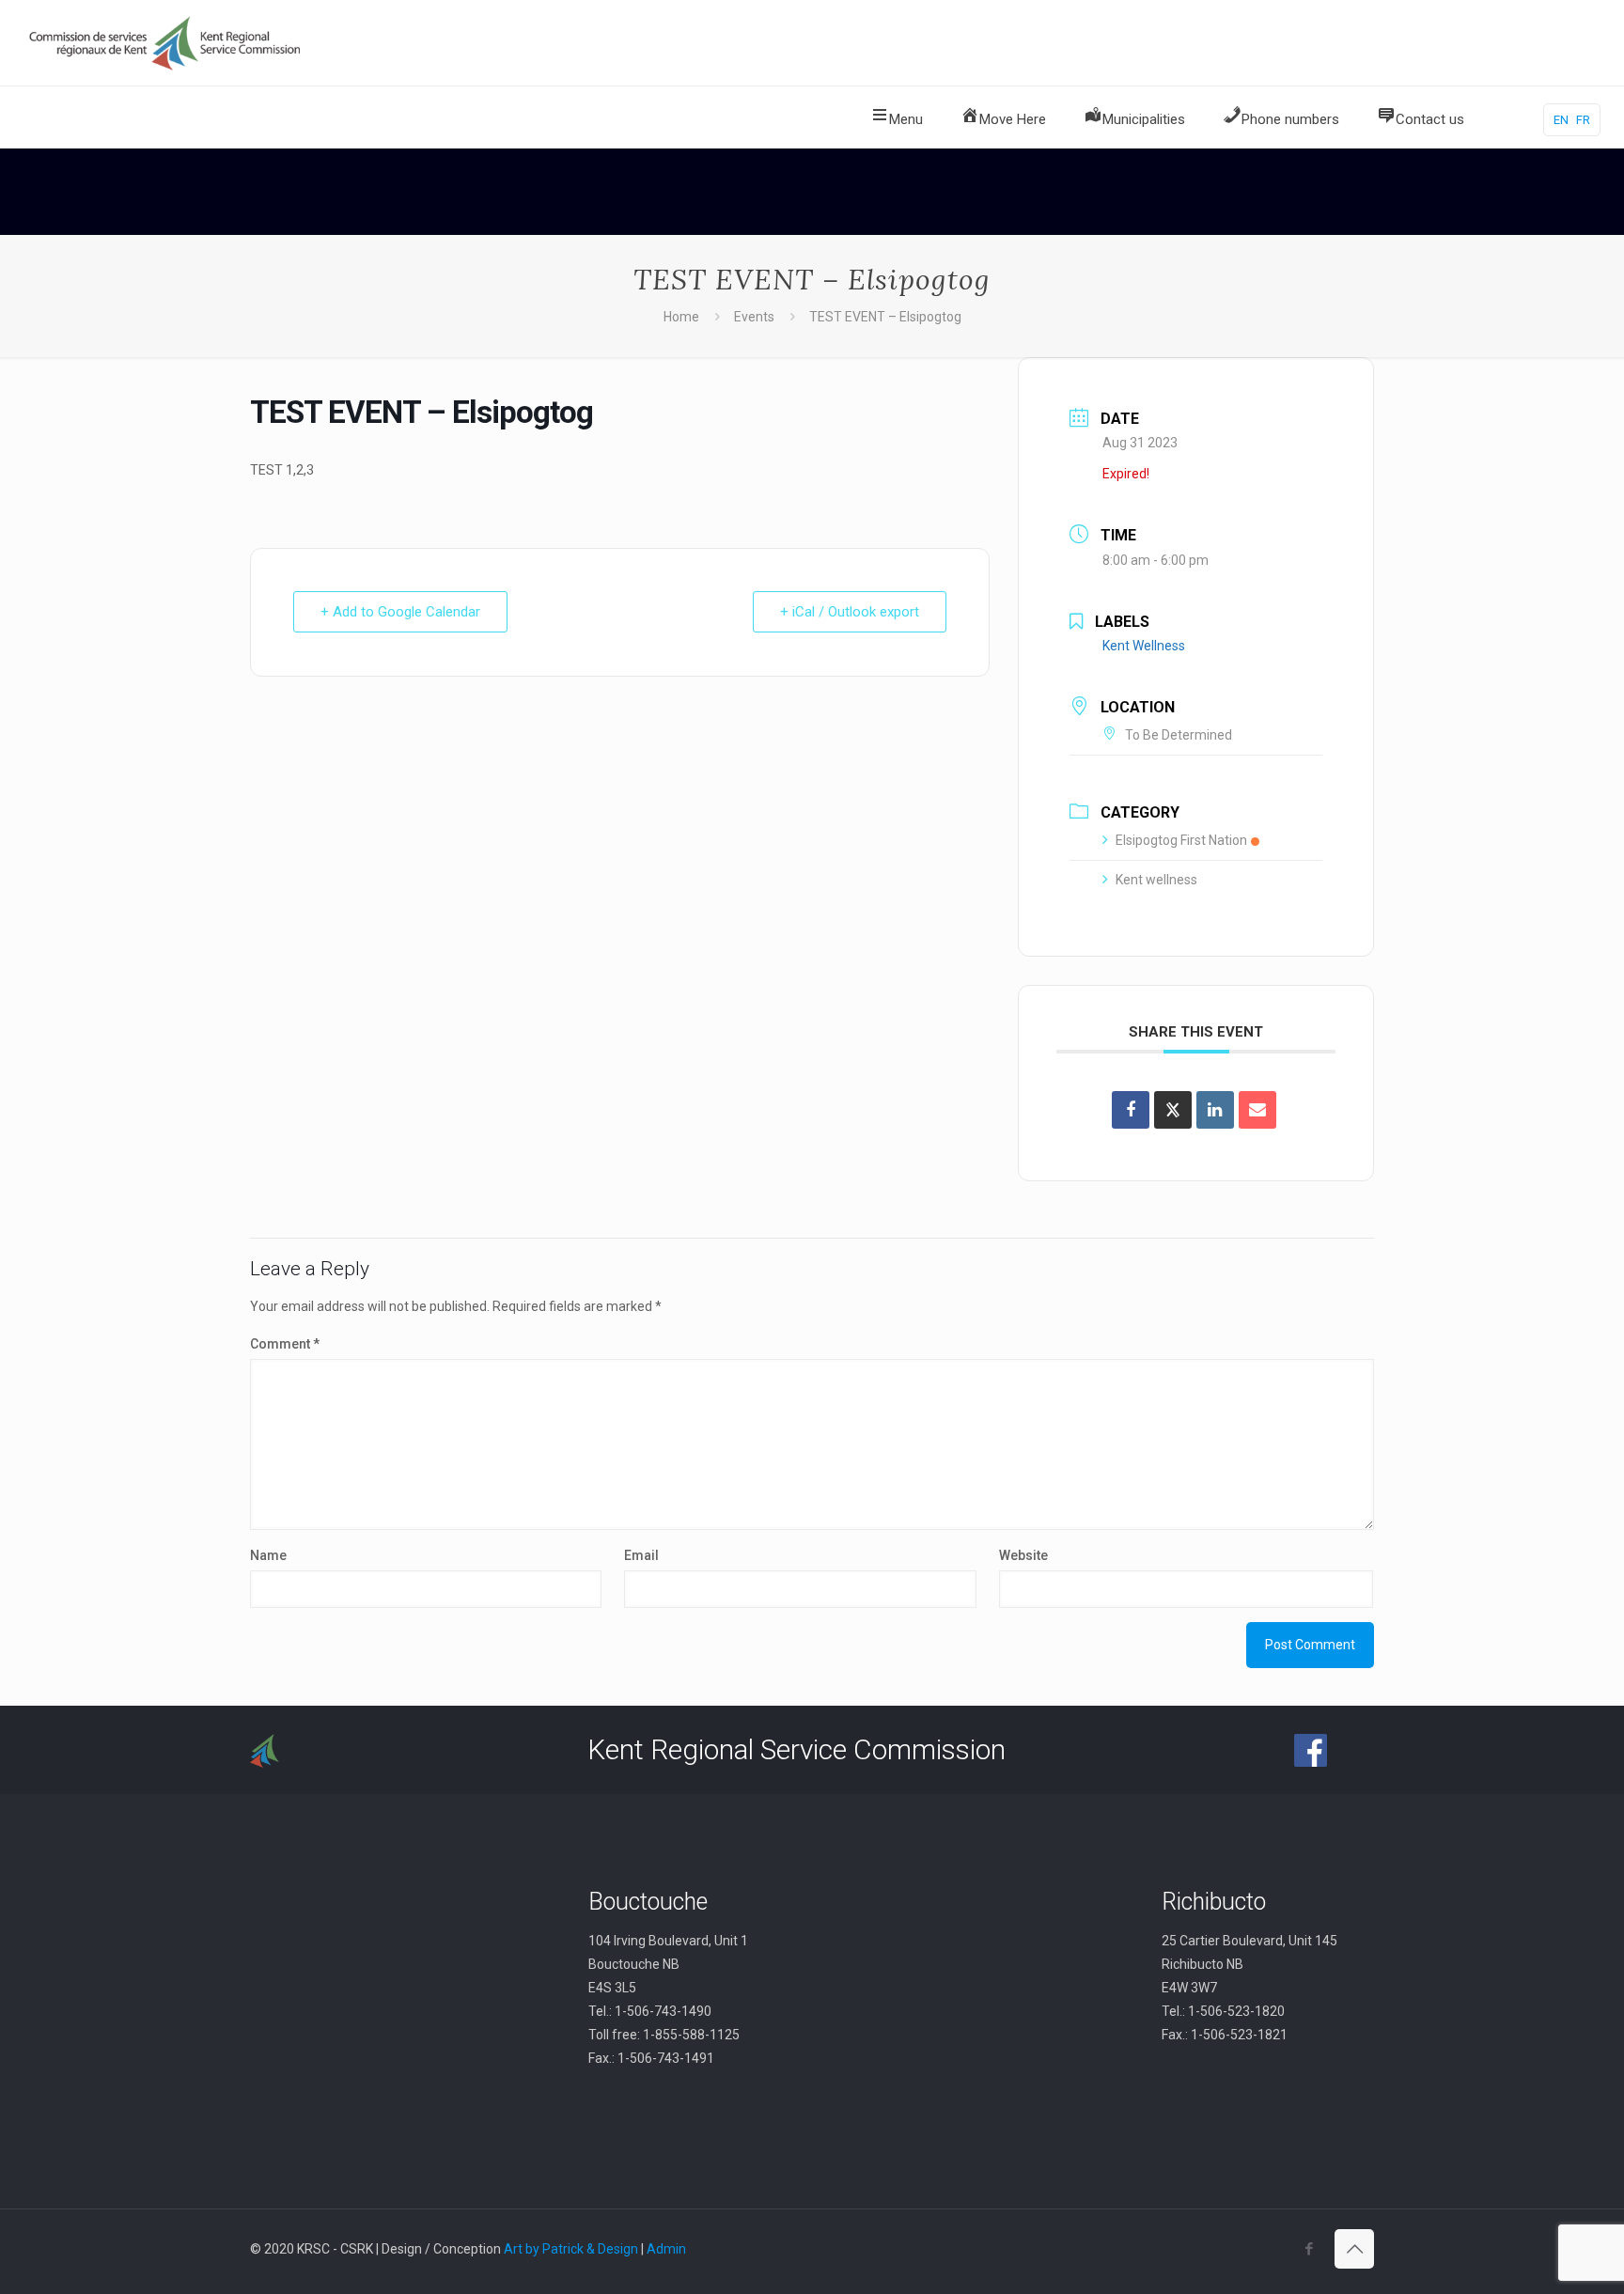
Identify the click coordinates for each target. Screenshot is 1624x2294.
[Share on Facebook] (1131, 1110)
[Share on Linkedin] (1215, 1110)
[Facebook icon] (1309, 2249)
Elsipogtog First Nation (1181, 840)
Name (268, 1555)
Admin (666, 2249)
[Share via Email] (1257, 1110)
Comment (285, 1344)
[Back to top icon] (1354, 2249)
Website (1023, 1555)
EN (1561, 120)
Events (754, 317)
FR (1583, 120)
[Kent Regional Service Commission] (166, 43)
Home (681, 317)
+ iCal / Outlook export (850, 612)
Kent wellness (1156, 880)
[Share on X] (1173, 1110)
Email (641, 1555)
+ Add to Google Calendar (400, 612)
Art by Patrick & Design (571, 2249)
